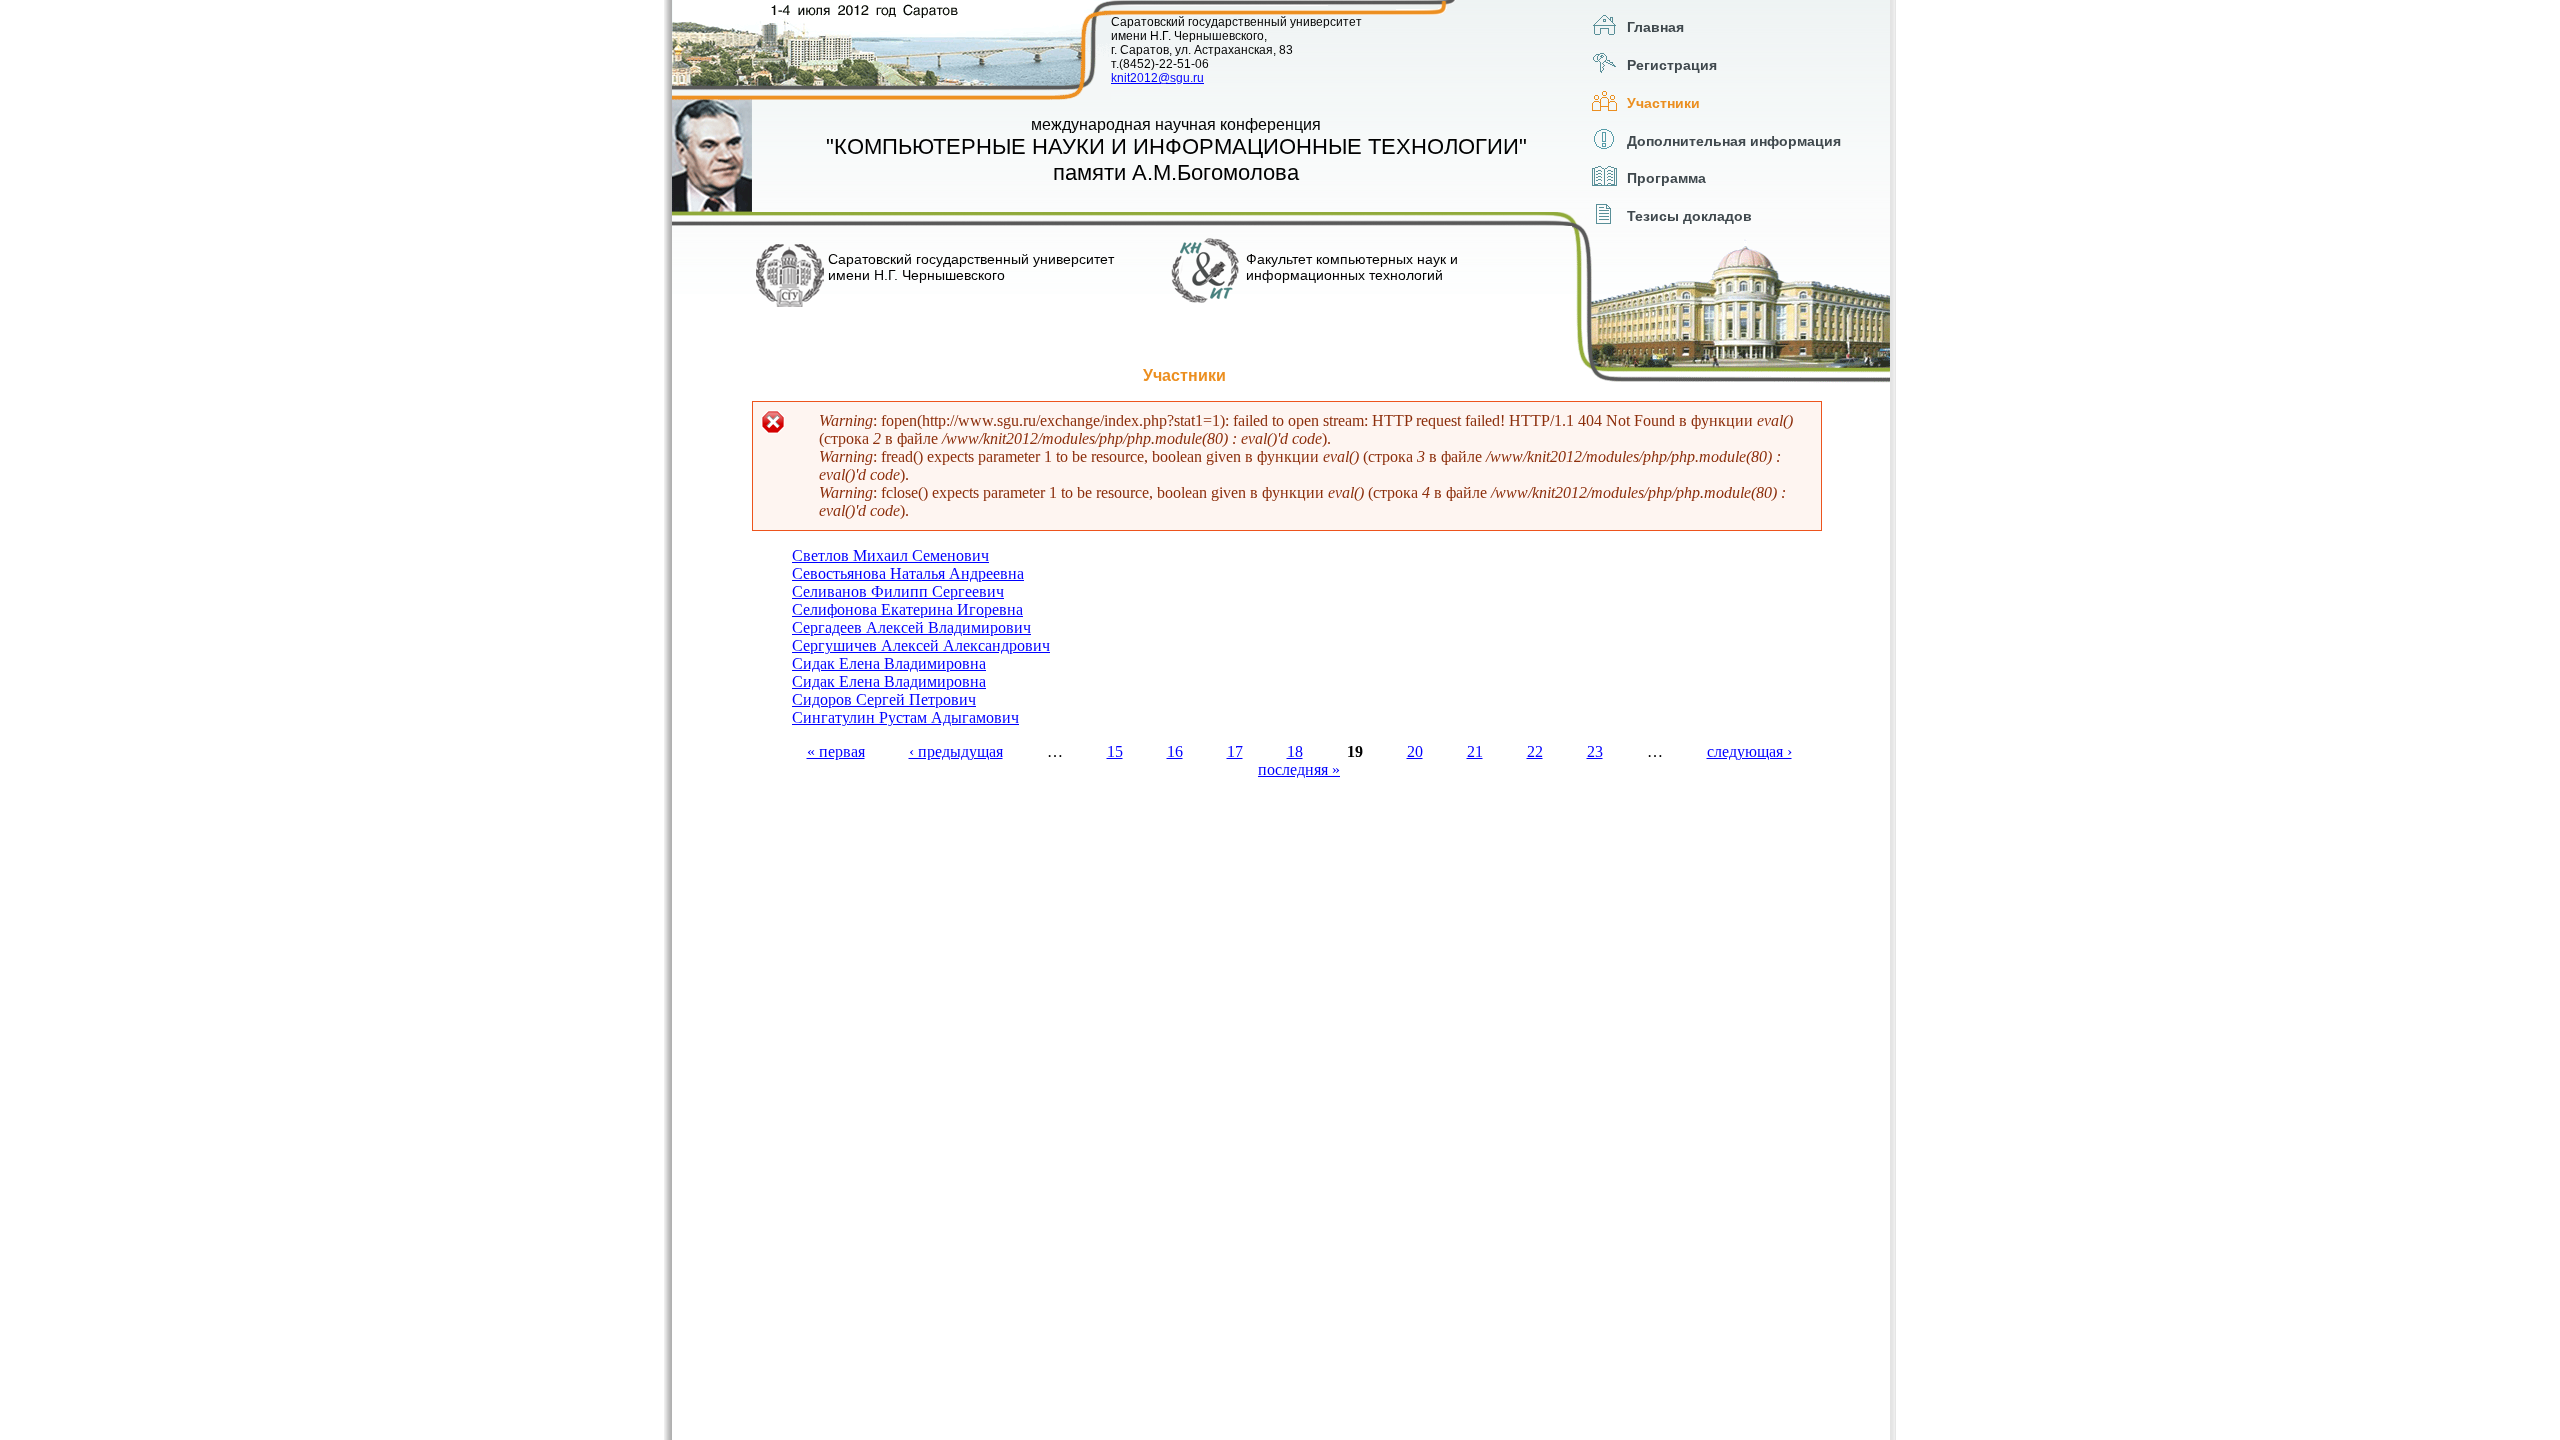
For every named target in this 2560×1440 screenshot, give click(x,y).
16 (1175, 751)
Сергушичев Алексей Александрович (921, 645)
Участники (1663, 103)
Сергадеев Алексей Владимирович (911, 627)
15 (1115, 751)
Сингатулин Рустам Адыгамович (905, 717)
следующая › (1749, 751)
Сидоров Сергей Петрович (884, 699)
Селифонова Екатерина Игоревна (907, 609)
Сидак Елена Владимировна (889, 663)
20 (1415, 751)
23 (1595, 751)
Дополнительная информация (1734, 141)
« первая (836, 751)
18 (1295, 751)
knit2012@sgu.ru (1157, 78)
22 (1535, 751)
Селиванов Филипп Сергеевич (898, 591)
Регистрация (1672, 65)
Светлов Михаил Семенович (890, 555)
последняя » (1299, 769)
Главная (1655, 27)
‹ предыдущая (956, 751)
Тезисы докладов (1689, 216)
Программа (1666, 178)
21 (1475, 751)
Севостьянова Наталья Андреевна (908, 573)
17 (1235, 751)
